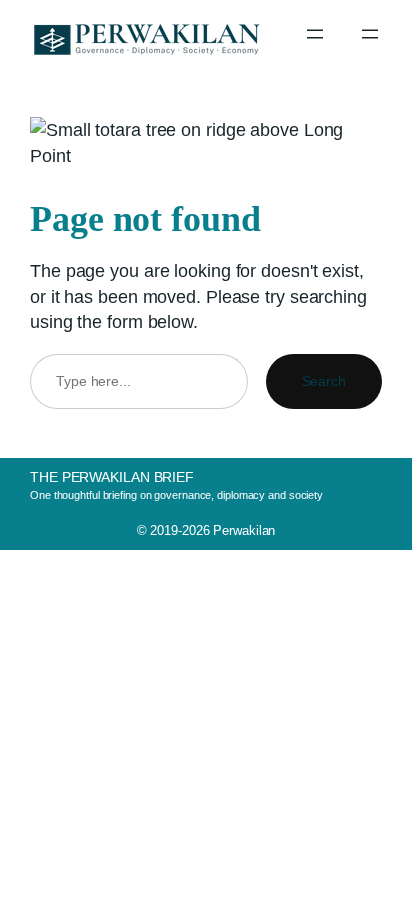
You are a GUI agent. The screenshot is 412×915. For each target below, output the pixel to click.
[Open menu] (315, 34)
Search (324, 381)
